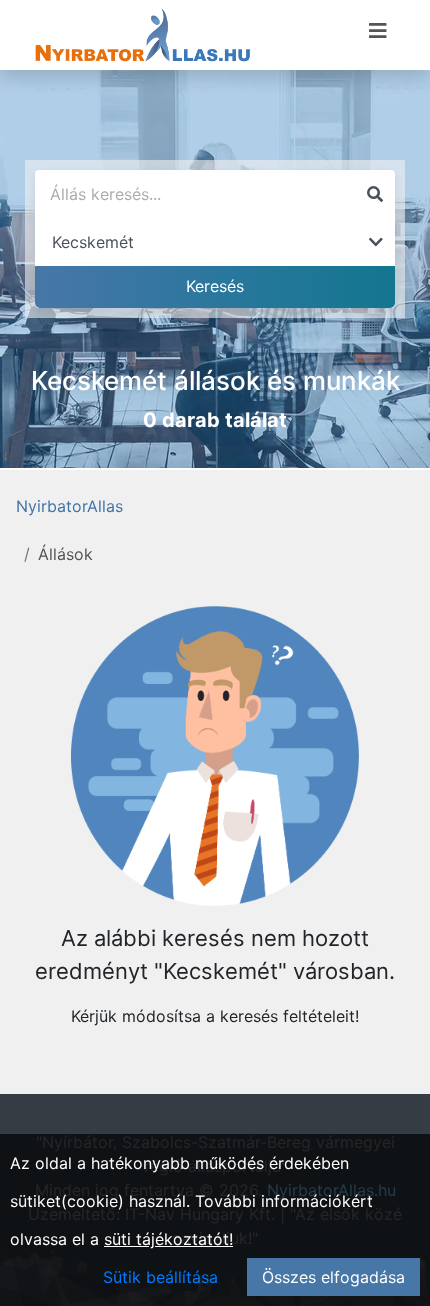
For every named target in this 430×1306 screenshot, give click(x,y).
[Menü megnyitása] (378, 31)
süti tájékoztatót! (168, 1239)
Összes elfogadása (333, 1277)
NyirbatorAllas (69, 506)
